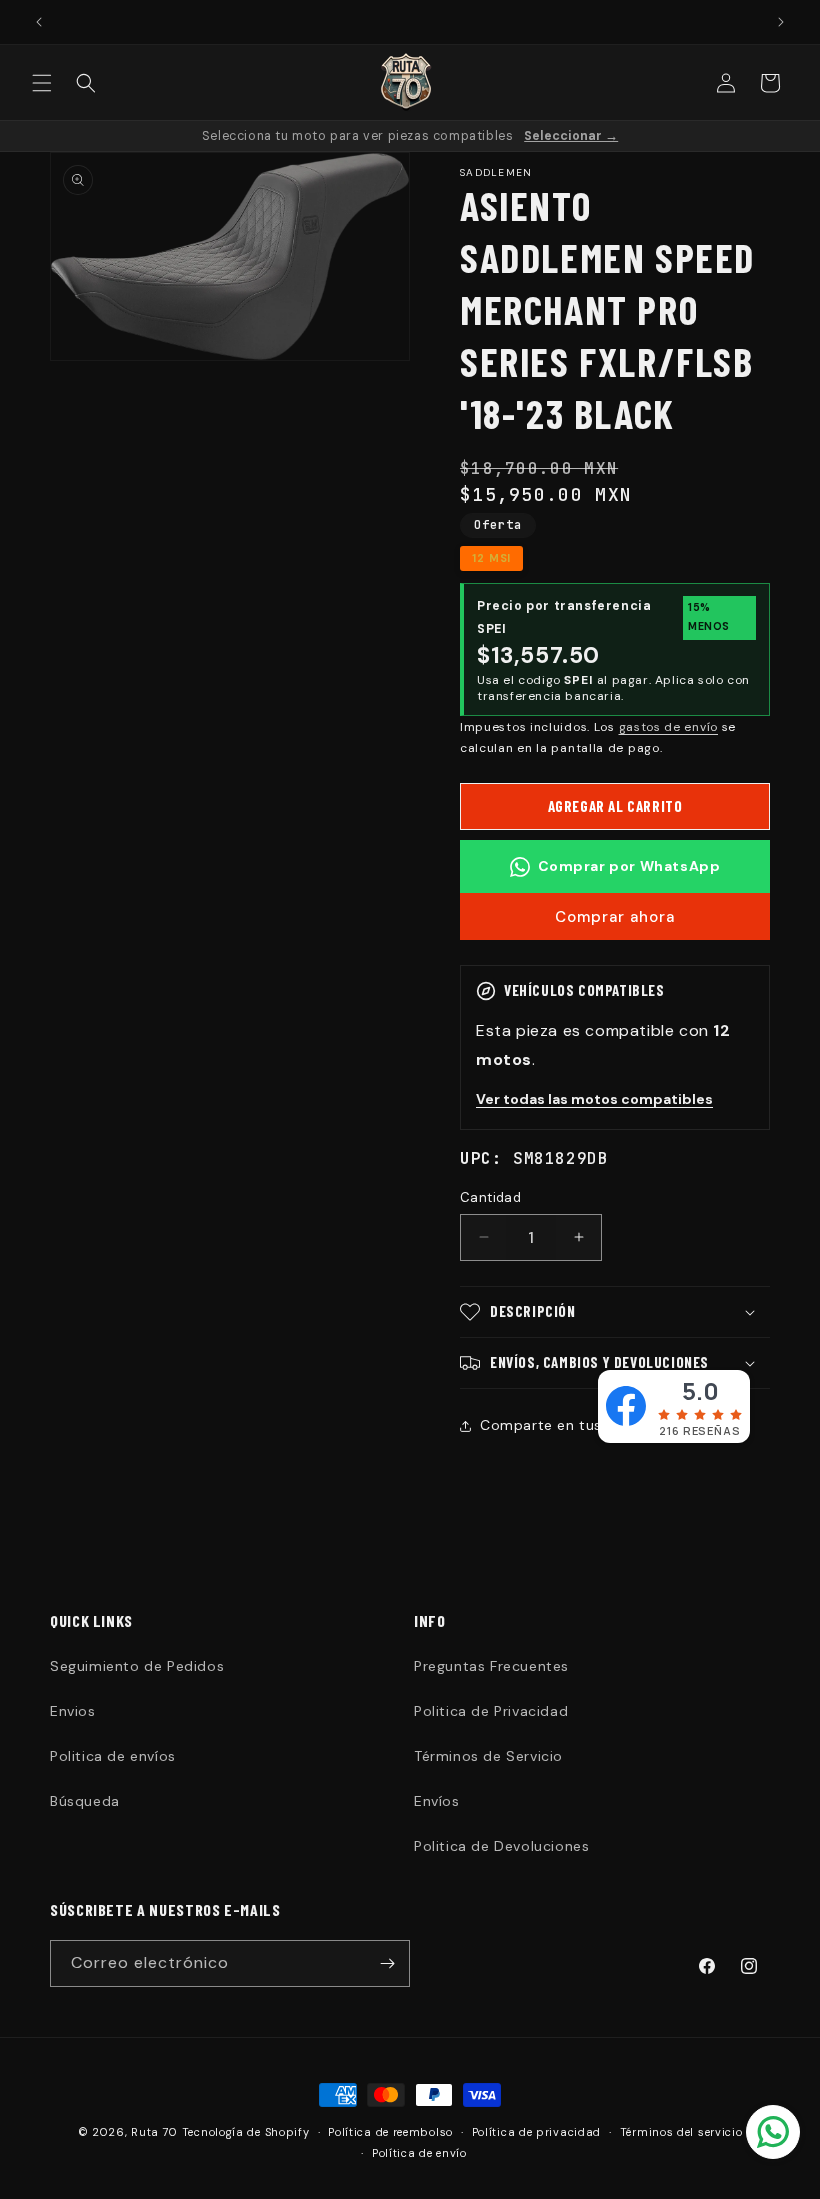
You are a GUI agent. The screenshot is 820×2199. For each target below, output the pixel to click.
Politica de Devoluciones (501, 1846)
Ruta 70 (154, 2132)
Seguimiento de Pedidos (137, 1666)
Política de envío (419, 2153)
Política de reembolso (390, 2132)
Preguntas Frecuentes (491, 1666)
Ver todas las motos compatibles (594, 1099)
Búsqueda (85, 1801)
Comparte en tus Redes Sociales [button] (597, 1425)
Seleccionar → (571, 136)
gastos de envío (669, 727)
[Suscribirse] (387, 1963)
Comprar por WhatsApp (629, 866)
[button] (42, 83)
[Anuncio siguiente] (781, 22)
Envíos (437, 1801)
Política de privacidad (536, 2132)
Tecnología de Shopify (246, 2132)
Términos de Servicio (488, 1756)
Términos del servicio (681, 2132)
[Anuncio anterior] (39, 22)
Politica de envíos (113, 1756)
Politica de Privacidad (491, 1711)
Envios (73, 1711)
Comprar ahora (615, 917)
